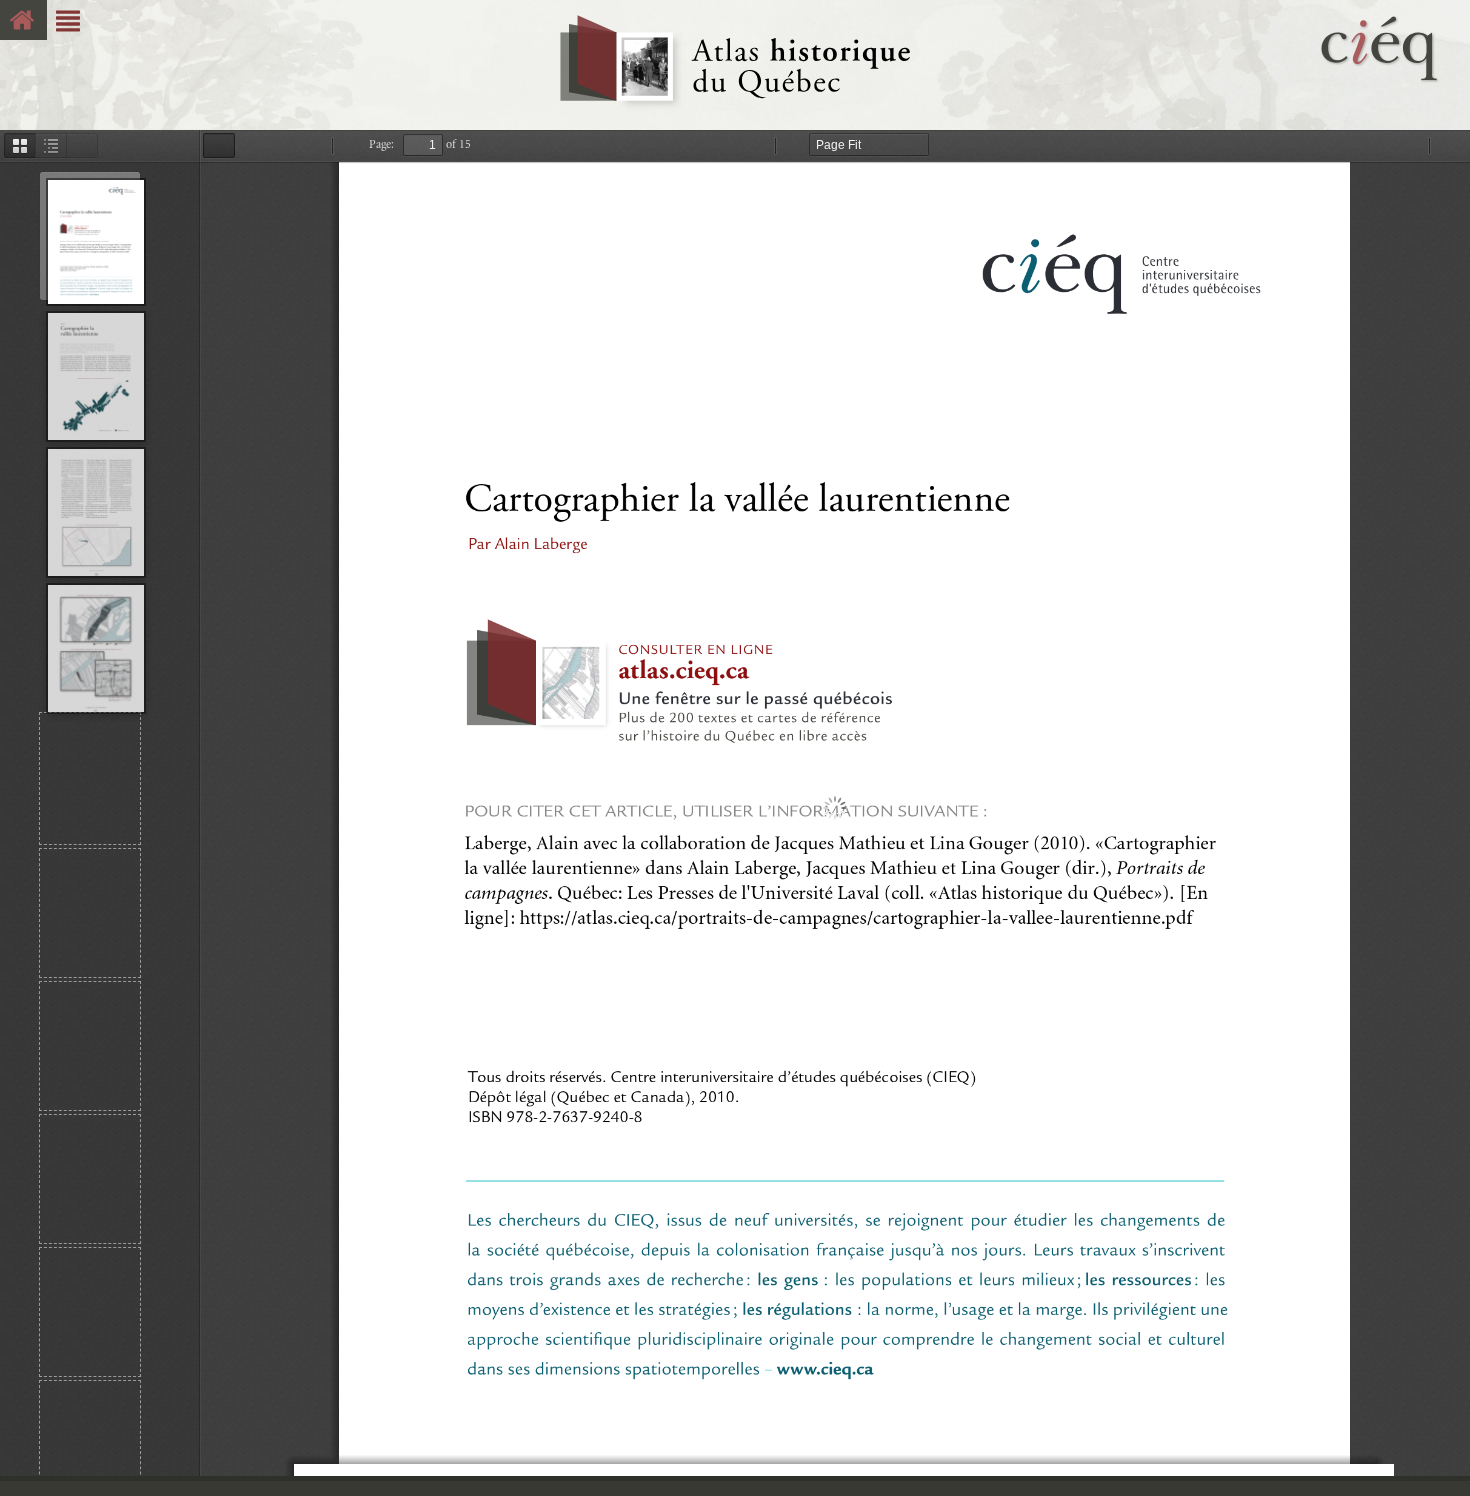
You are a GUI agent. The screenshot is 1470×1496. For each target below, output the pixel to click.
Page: (381, 144)
